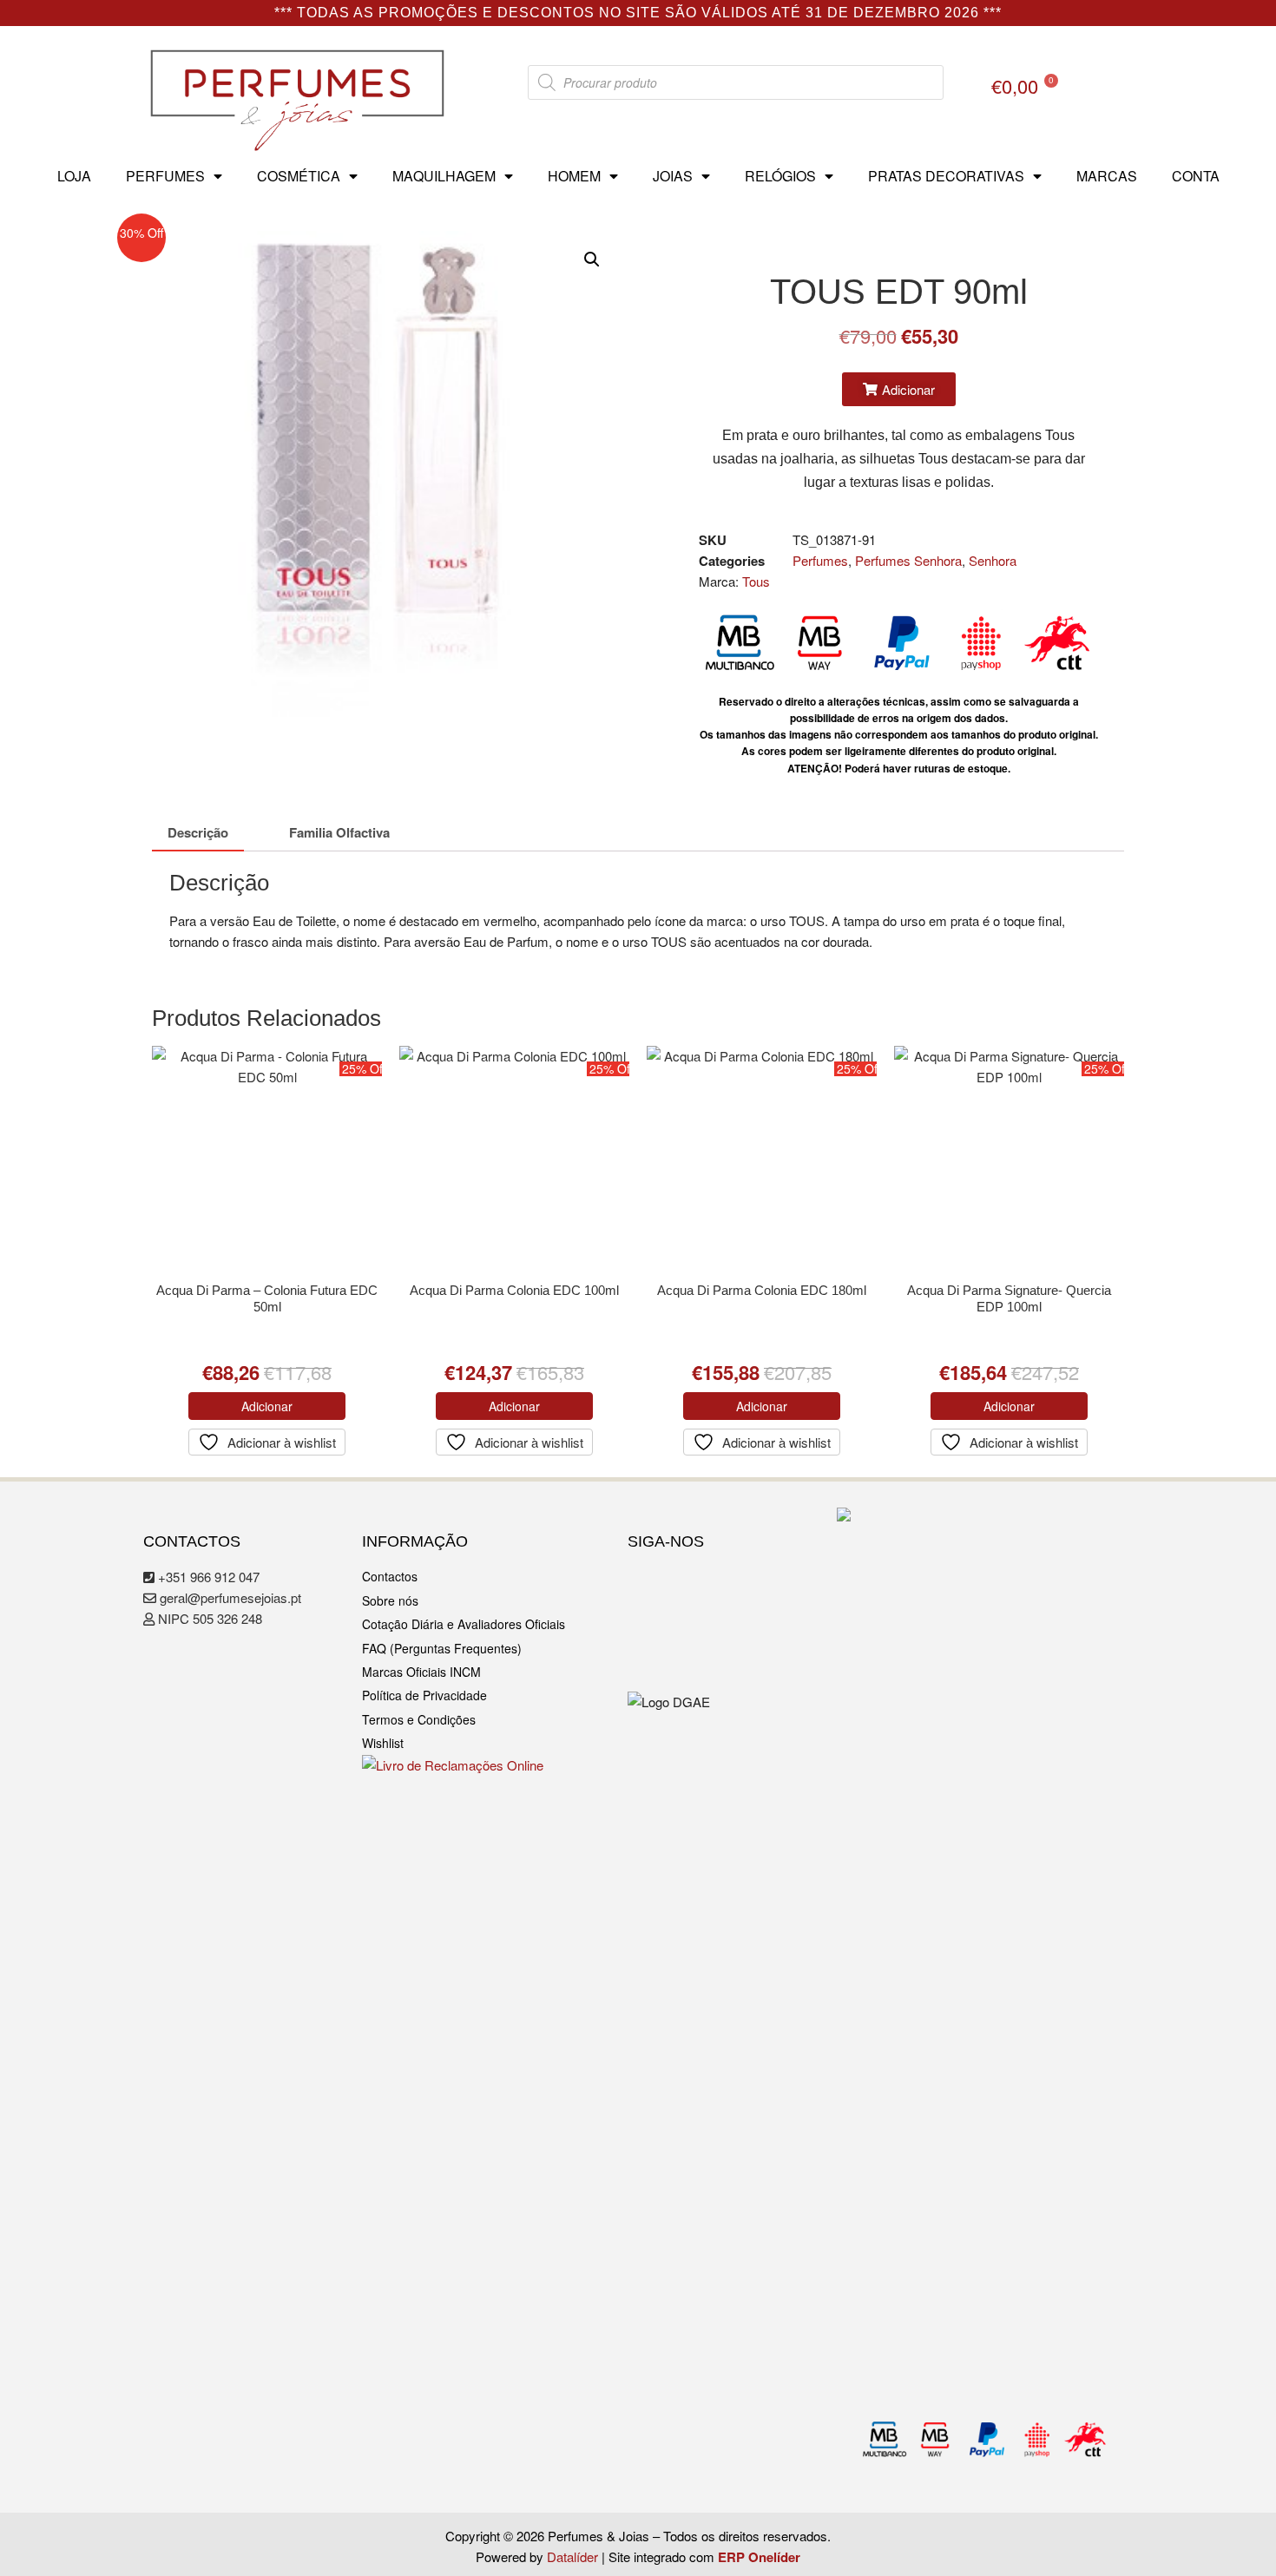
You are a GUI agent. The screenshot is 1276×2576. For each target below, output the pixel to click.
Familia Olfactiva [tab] (339, 832)
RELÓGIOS (780, 176)
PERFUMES (165, 176)
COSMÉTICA (299, 176)
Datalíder (572, 2556)
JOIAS (673, 176)
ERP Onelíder (759, 2557)
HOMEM (574, 176)
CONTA (1196, 176)
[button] (592, 260)
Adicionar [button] (267, 1406)
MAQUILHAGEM (444, 176)
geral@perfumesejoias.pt (229, 1597)
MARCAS (1107, 176)
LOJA (74, 176)
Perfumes (820, 560)
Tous (756, 581)
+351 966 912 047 (207, 1577)
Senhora (993, 560)
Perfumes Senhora (908, 560)
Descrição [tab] (198, 832)
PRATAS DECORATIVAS (946, 176)
